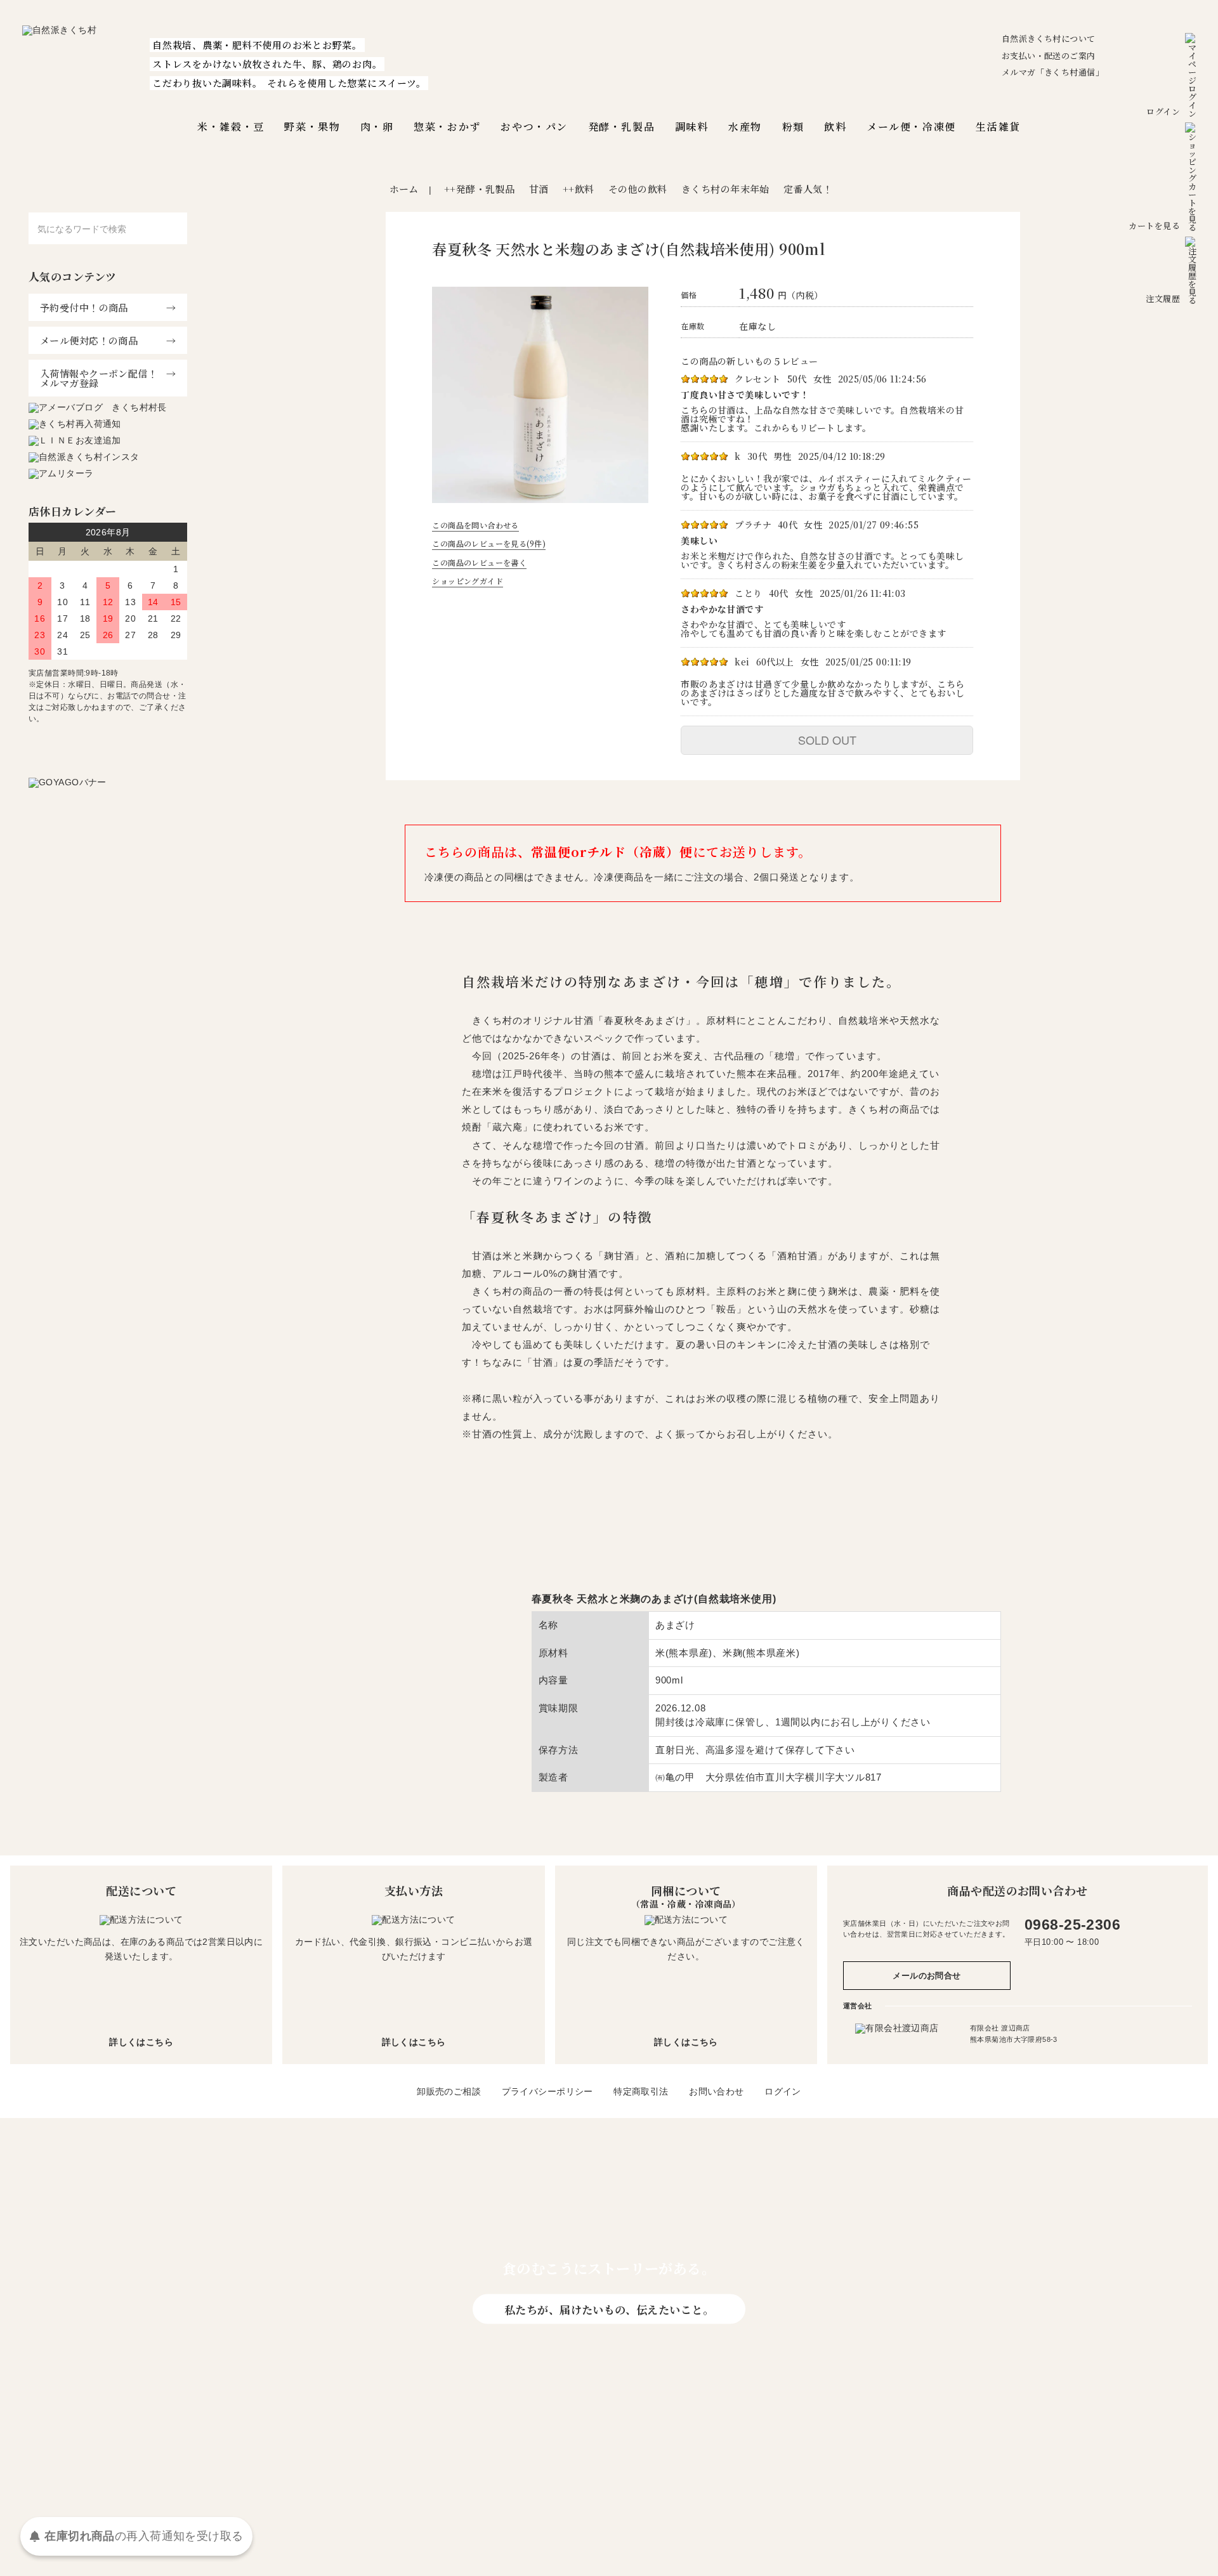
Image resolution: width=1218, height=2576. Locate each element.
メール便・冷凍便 (911, 127)
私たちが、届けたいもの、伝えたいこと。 (609, 2309)
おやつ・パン (534, 127)
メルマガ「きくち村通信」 (1053, 72)
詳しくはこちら (141, 2042)
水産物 (745, 127)
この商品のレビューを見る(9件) (489, 543)
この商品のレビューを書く (479, 562)
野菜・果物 (312, 127)
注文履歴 (1163, 298)
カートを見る (1154, 226)
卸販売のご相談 (449, 2091)
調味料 (692, 127)
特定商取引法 (641, 2091)
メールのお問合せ (927, 1976)
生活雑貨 (998, 127)
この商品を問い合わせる (475, 525)
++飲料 (579, 189)
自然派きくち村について (1049, 38)
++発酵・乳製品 (479, 189)
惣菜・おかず (447, 127)
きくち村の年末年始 (725, 189)
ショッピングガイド (468, 581)
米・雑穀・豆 (231, 127)
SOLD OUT (827, 740)
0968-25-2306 (1072, 1925)
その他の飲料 (638, 189)
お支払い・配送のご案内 (1049, 56)
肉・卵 (377, 127)
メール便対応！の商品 (89, 340)
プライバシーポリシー (547, 2091)
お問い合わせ (717, 2091)
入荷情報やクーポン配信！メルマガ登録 (99, 378)
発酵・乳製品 (622, 127)
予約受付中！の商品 (84, 307)
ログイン (1163, 111)
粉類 (793, 127)
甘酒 (539, 189)
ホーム (404, 189)
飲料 (835, 127)
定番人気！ (808, 189)
